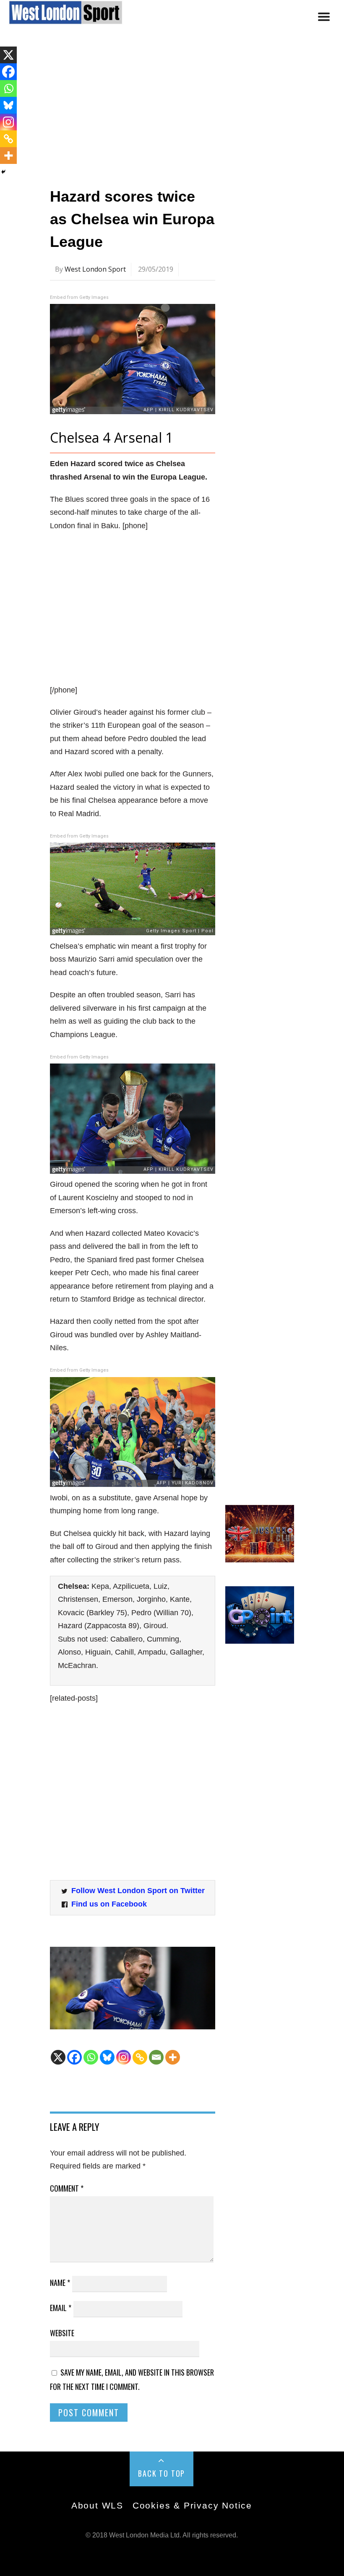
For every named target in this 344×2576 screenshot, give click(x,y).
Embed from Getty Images (79, 297)
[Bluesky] (107, 2057)
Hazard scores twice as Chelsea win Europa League (132, 219)
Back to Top (162, 2473)
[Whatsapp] (91, 2057)
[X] (58, 2057)
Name (60, 2283)
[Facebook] (74, 2057)
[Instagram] (124, 2057)
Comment (67, 2188)
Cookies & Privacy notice (192, 2505)
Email (61, 2308)
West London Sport (95, 269)
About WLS (97, 2505)
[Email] (156, 2057)
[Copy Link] (140, 2057)
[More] (173, 2057)
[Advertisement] (172, 110)
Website (62, 2333)
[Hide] (3, 172)
